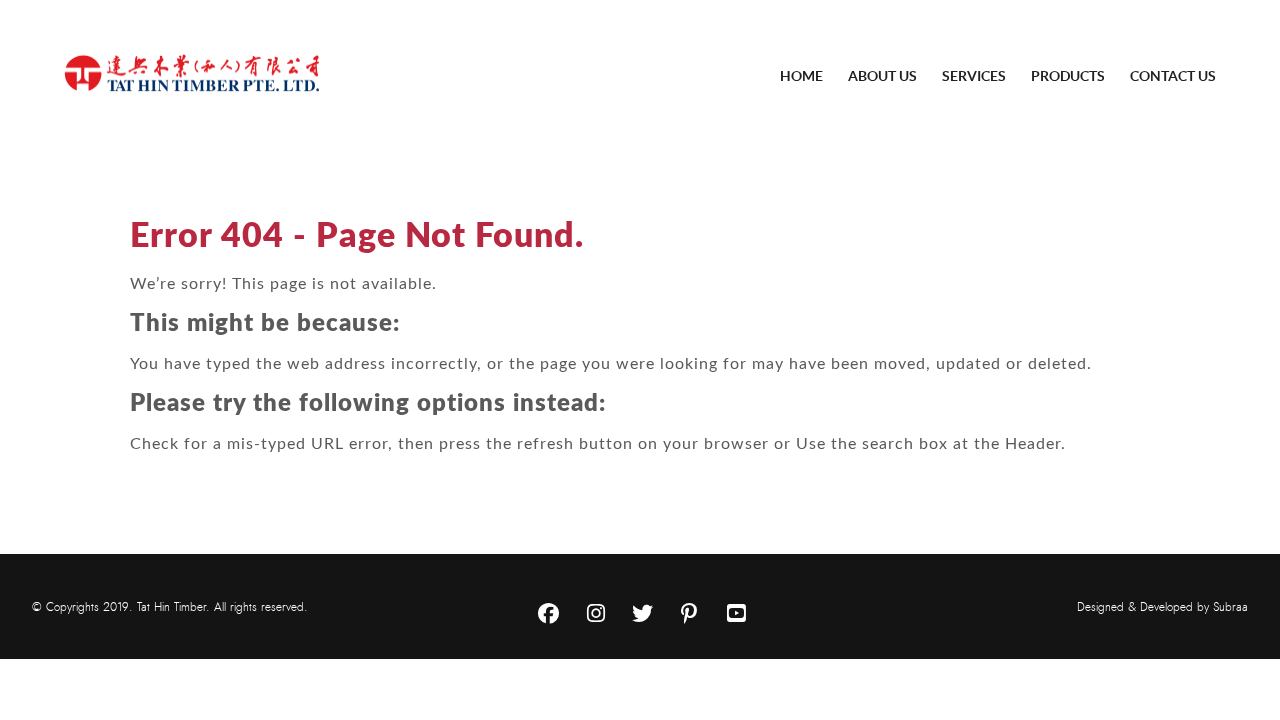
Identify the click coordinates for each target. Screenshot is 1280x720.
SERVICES (974, 76)
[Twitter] (642, 614)
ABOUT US (882, 76)
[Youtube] (736, 614)
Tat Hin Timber (171, 607)
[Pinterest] (689, 614)
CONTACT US (1173, 76)
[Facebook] (549, 614)
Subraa (1230, 607)
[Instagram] (595, 614)
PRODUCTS (1068, 76)
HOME (801, 76)
